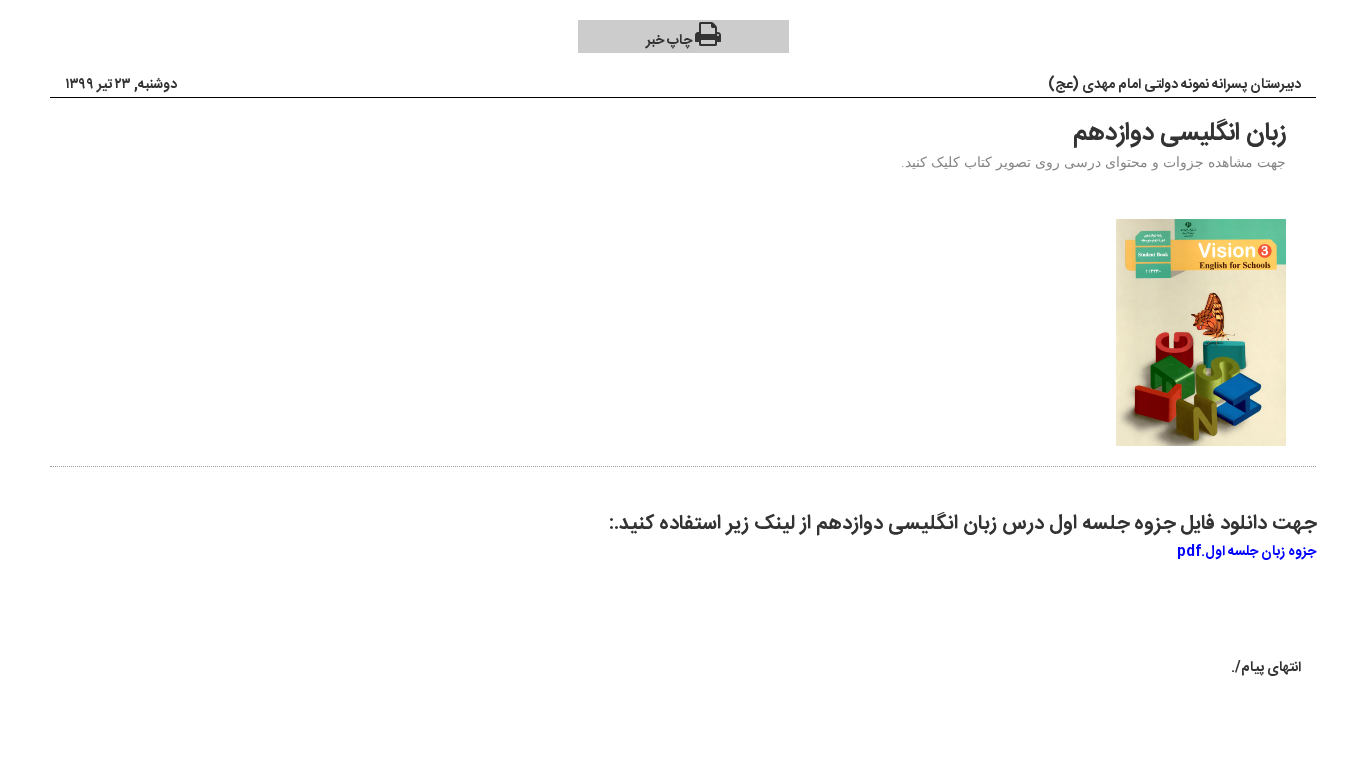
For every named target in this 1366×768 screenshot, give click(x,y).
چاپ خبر (670, 41)
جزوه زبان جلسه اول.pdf (1246, 552)
